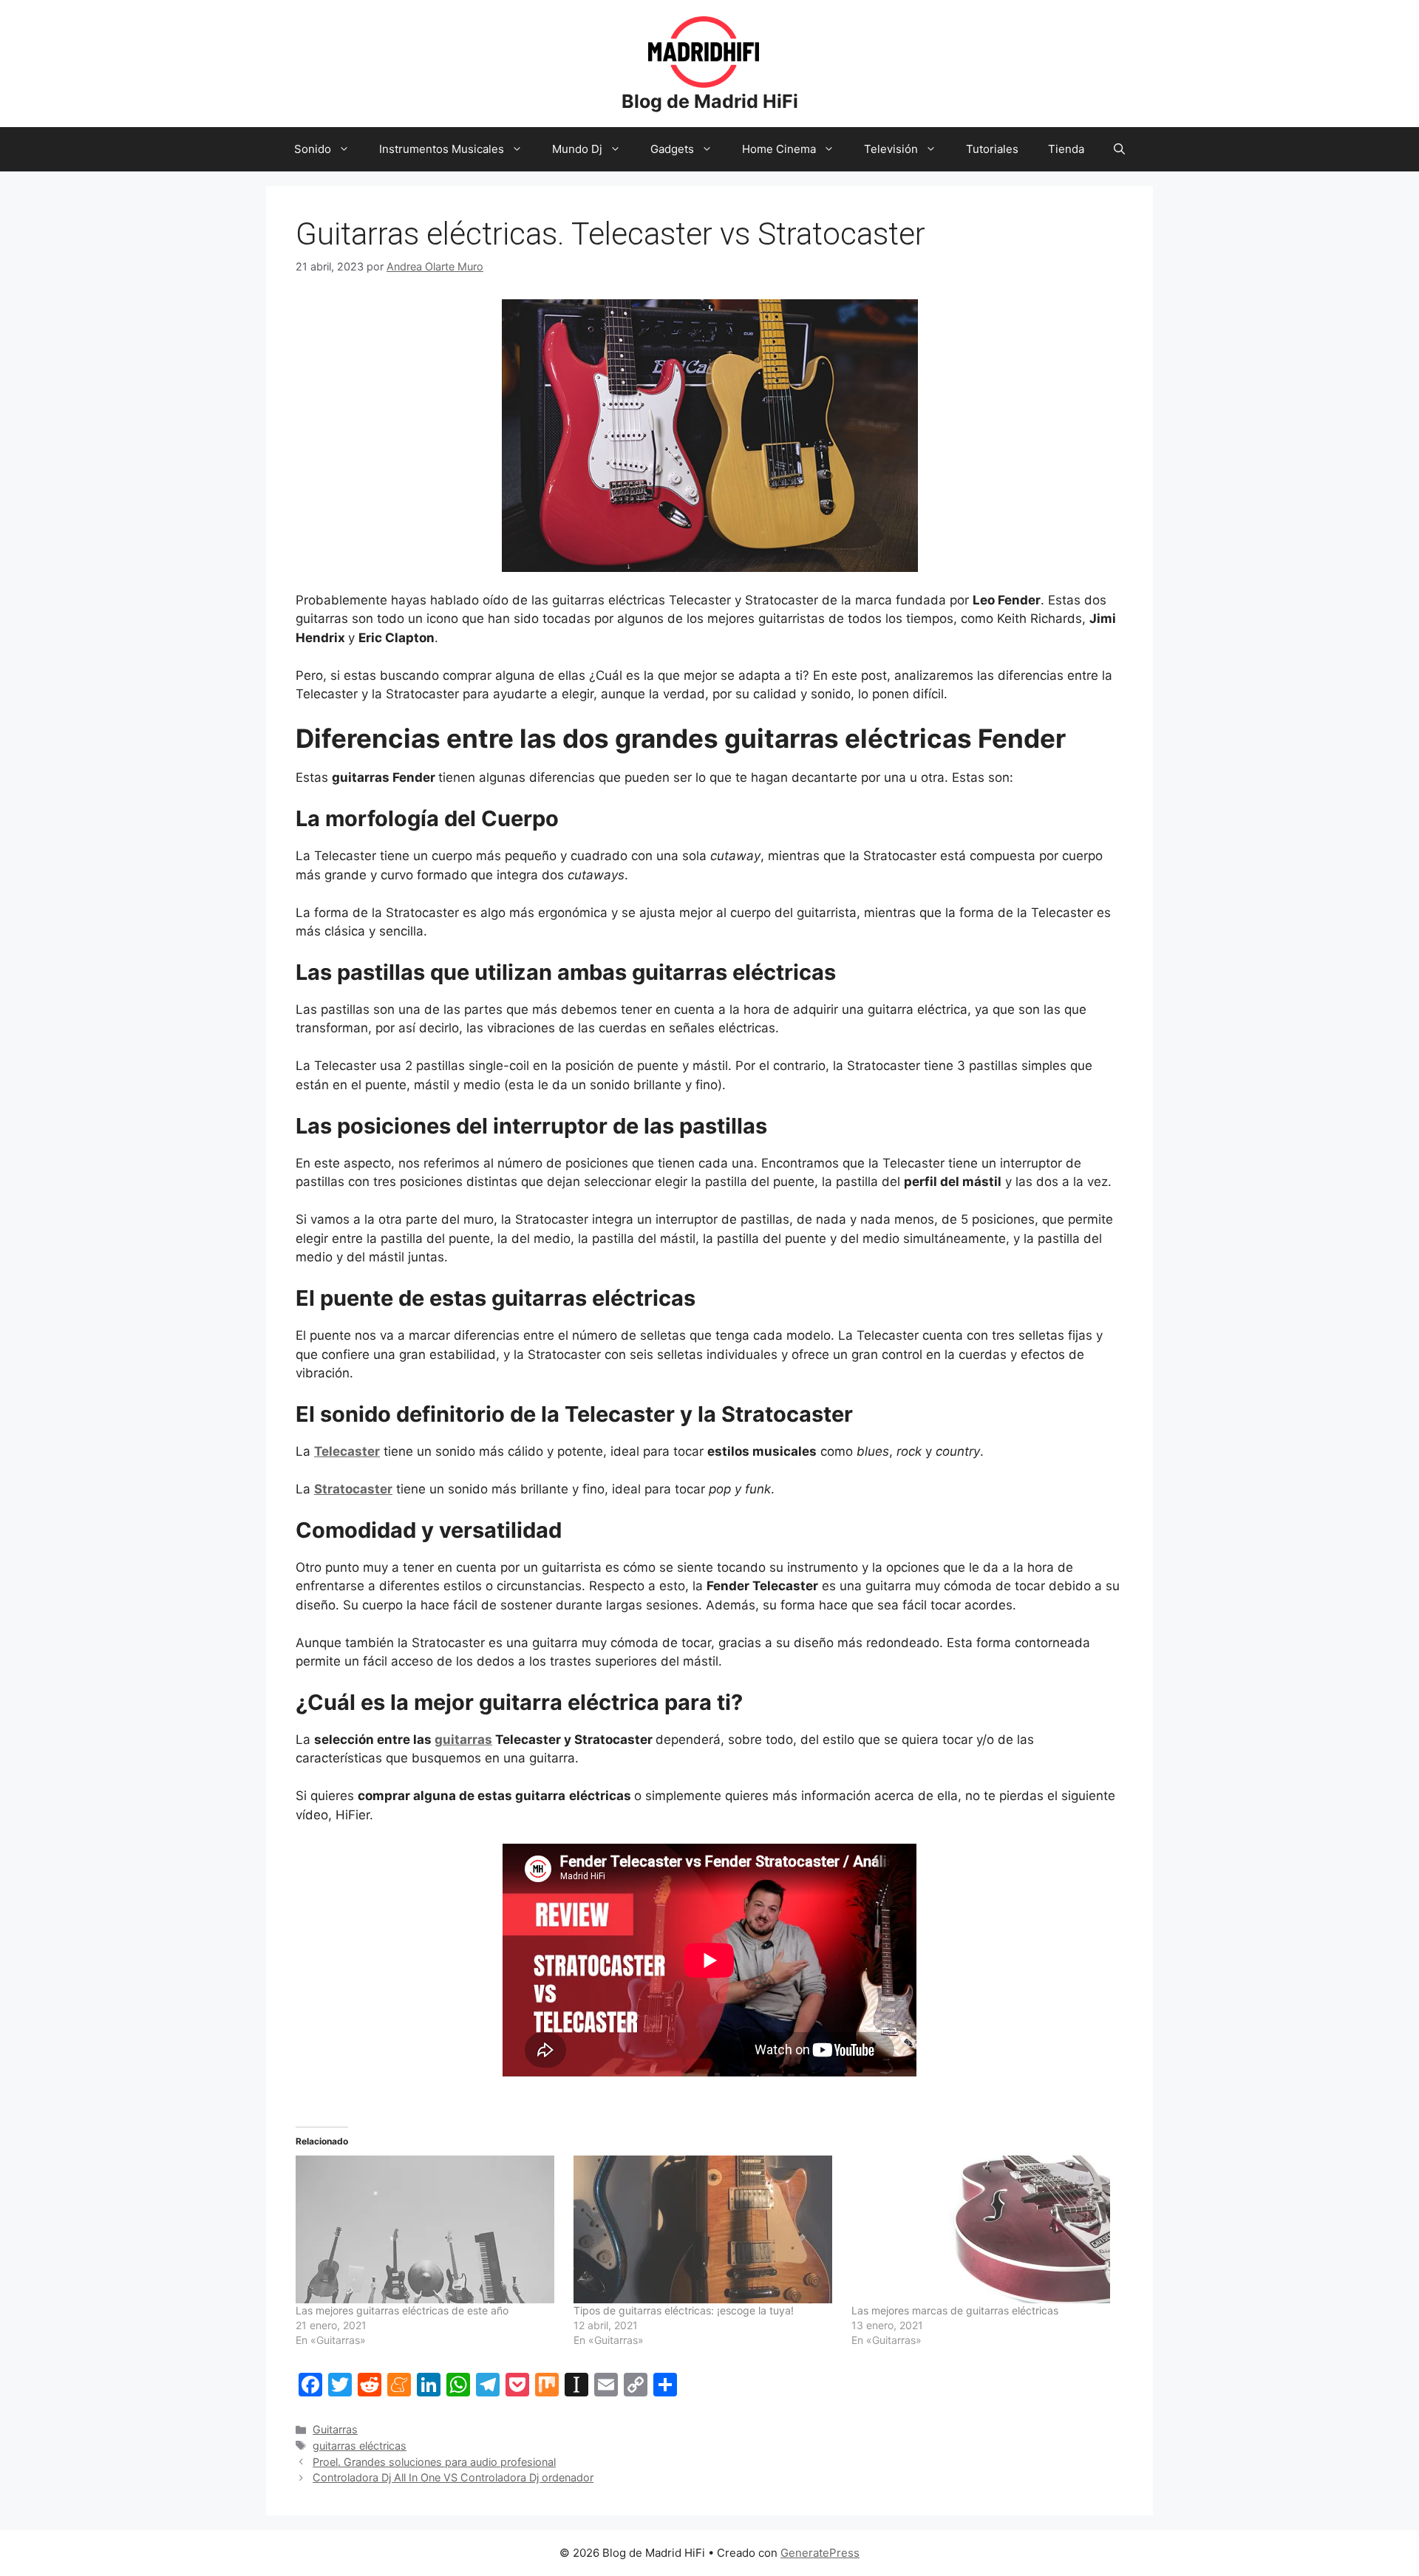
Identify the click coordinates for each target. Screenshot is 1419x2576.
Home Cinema (779, 149)
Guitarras (335, 2429)
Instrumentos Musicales (442, 149)
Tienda (1066, 149)
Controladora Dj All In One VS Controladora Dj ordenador (453, 2477)
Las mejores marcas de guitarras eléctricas (955, 2310)
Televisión (891, 149)
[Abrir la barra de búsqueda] (1119, 149)
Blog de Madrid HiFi (710, 101)
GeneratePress (820, 2553)
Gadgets (672, 149)
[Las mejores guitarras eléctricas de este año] (427, 2229)
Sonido (313, 149)
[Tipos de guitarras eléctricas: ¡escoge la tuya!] (705, 2229)
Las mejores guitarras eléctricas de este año (402, 2310)
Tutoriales (992, 149)
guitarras (463, 1740)
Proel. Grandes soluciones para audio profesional (434, 2462)
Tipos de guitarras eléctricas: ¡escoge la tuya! (684, 2310)
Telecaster (347, 1451)
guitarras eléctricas (360, 2446)
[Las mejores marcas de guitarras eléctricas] (983, 2229)
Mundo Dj (577, 149)
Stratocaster (353, 1489)
